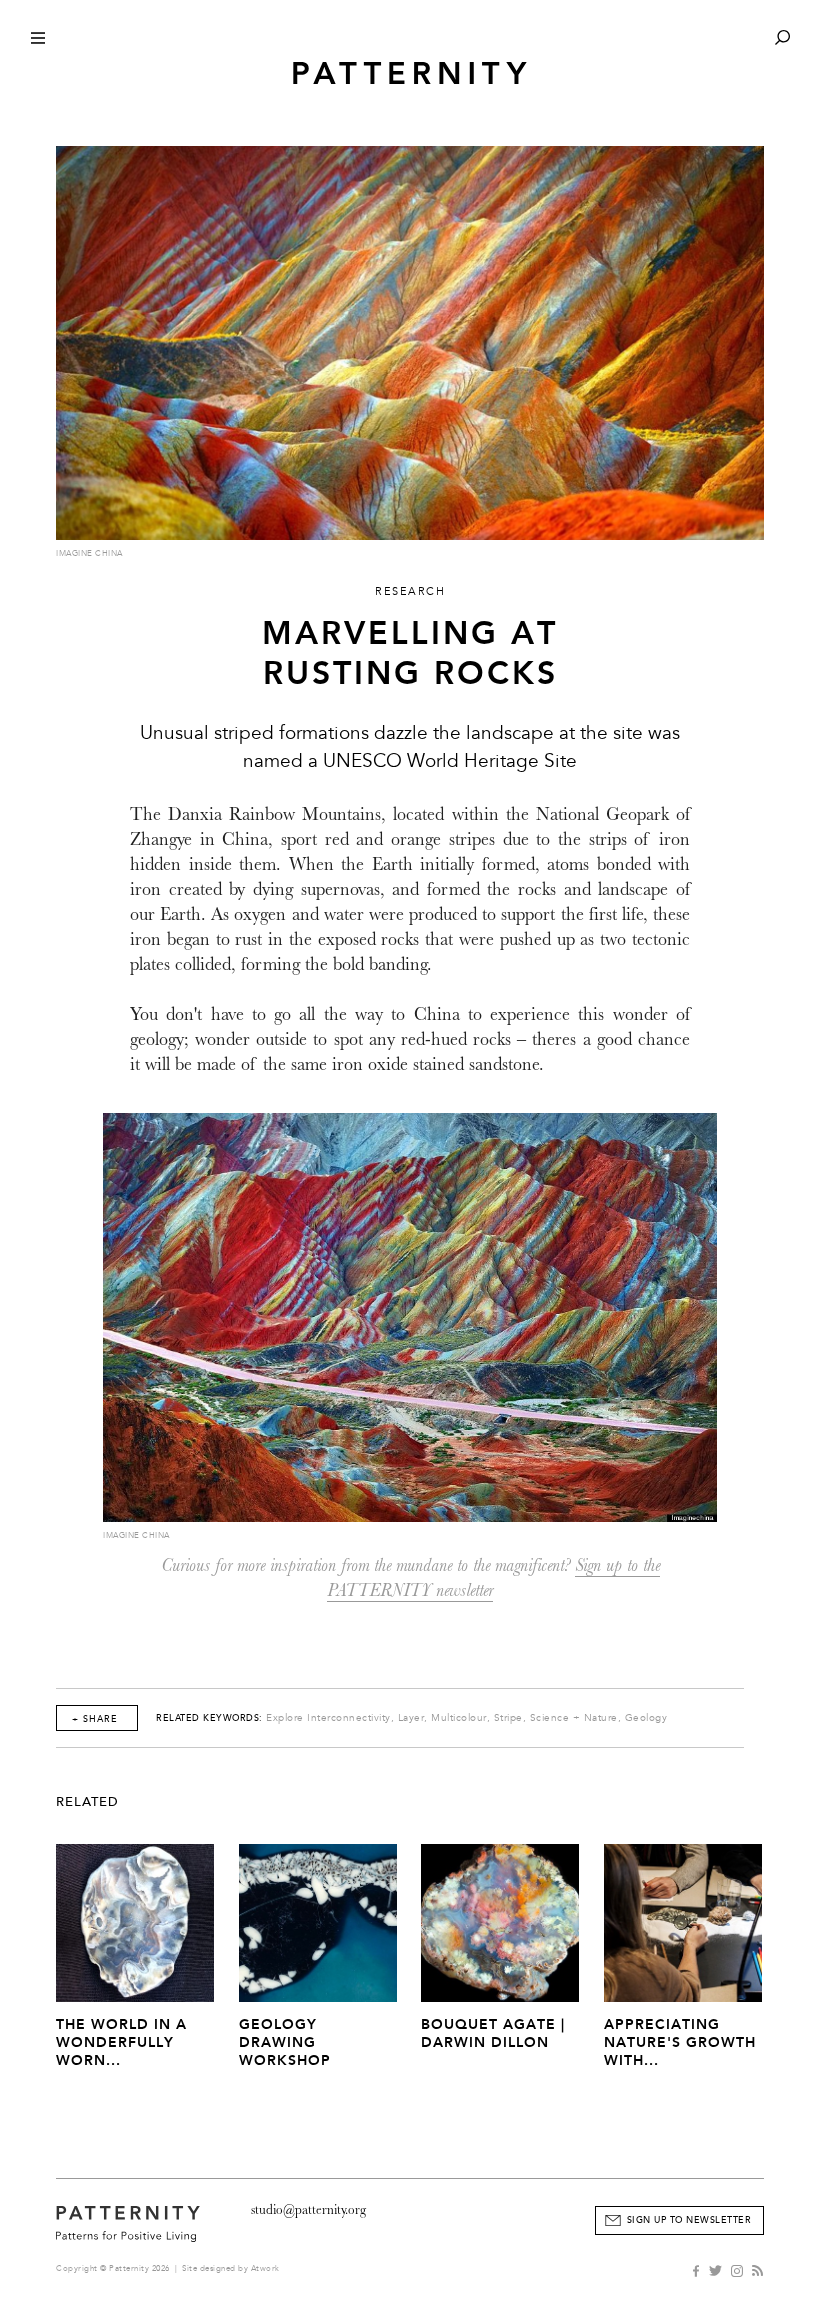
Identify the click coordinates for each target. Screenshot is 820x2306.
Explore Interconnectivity (328, 1718)
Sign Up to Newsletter (689, 2220)
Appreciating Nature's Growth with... (680, 2042)
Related (87, 1802)
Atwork (265, 2268)
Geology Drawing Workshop (285, 2042)
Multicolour (459, 1718)
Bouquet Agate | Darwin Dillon (493, 2033)
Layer (411, 1718)
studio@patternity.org (308, 2209)
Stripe (508, 1718)
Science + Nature (574, 1718)
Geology (646, 1718)
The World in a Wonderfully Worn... (121, 2042)
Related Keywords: (209, 1718)
